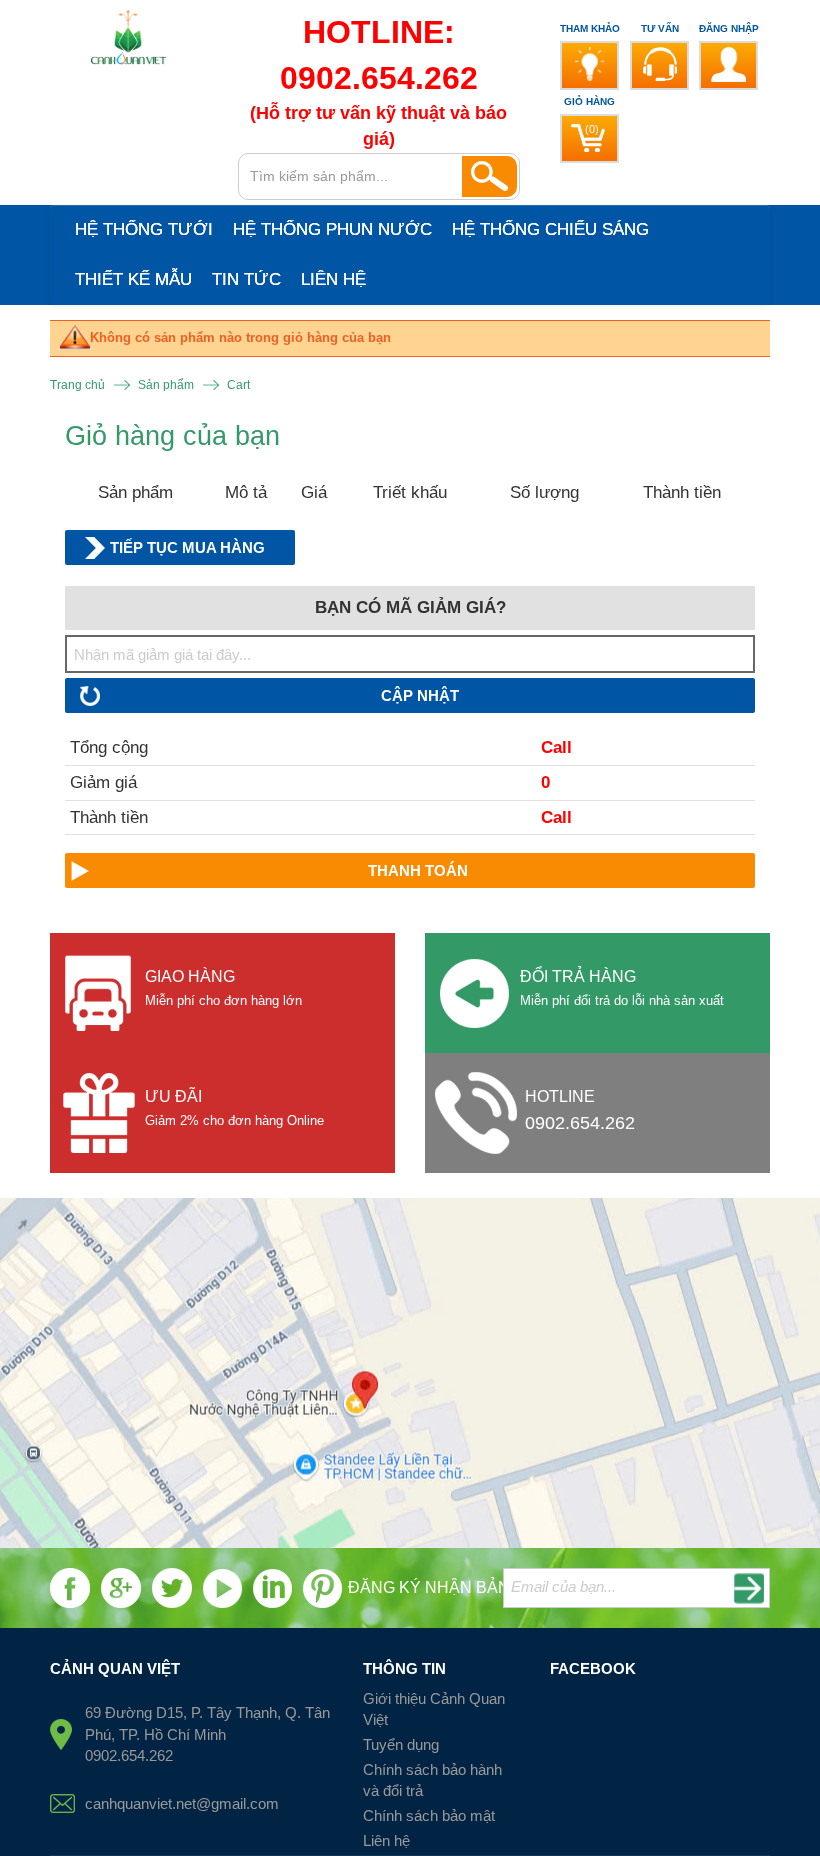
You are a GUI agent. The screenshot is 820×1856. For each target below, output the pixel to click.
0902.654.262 (580, 1123)
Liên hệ (386, 1840)
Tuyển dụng (401, 1744)
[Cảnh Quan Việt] (129, 42)
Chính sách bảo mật (429, 1815)
